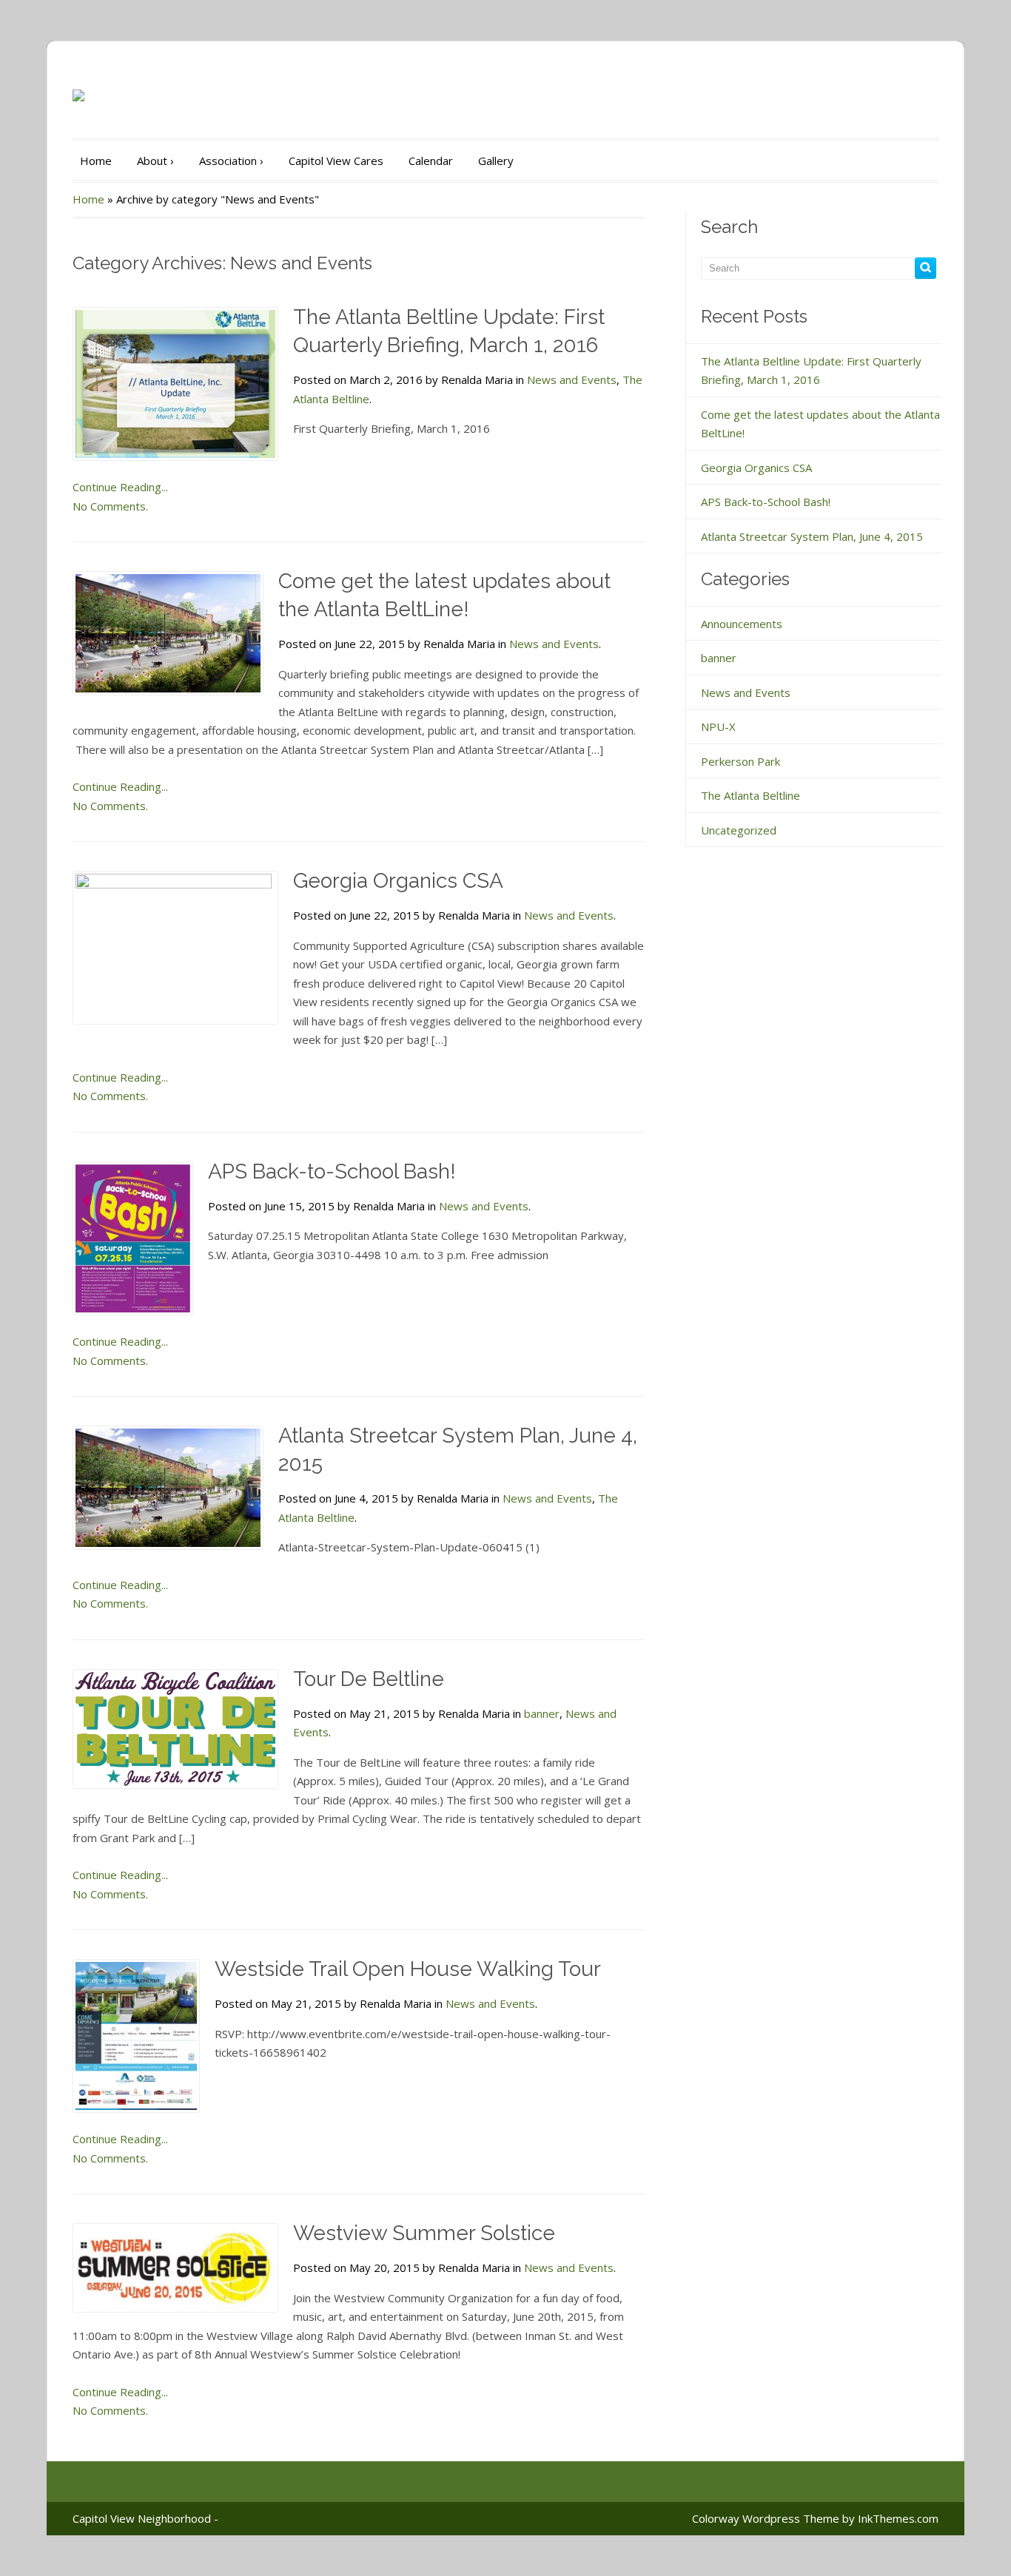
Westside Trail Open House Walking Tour (408, 1969)
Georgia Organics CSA (398, 881)
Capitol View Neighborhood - (145, 2518)
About (155, 161)
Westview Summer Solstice (424, 2233)
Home (96, 161)
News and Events (572, 380)
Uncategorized (739, 830)
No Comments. (110, 506)
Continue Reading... (120, 487)
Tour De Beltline (369, 1679)
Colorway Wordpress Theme (766, 2518)
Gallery (496, 161)
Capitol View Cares (336, 161)
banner (542, 1713)
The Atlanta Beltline (750, 795)
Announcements (742, 624)
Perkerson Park (740, 761)
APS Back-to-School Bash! (332, 1171)
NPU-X (718, 726)
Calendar (431, 161)
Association (231, 161)
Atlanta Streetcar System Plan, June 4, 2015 (812, 536)
